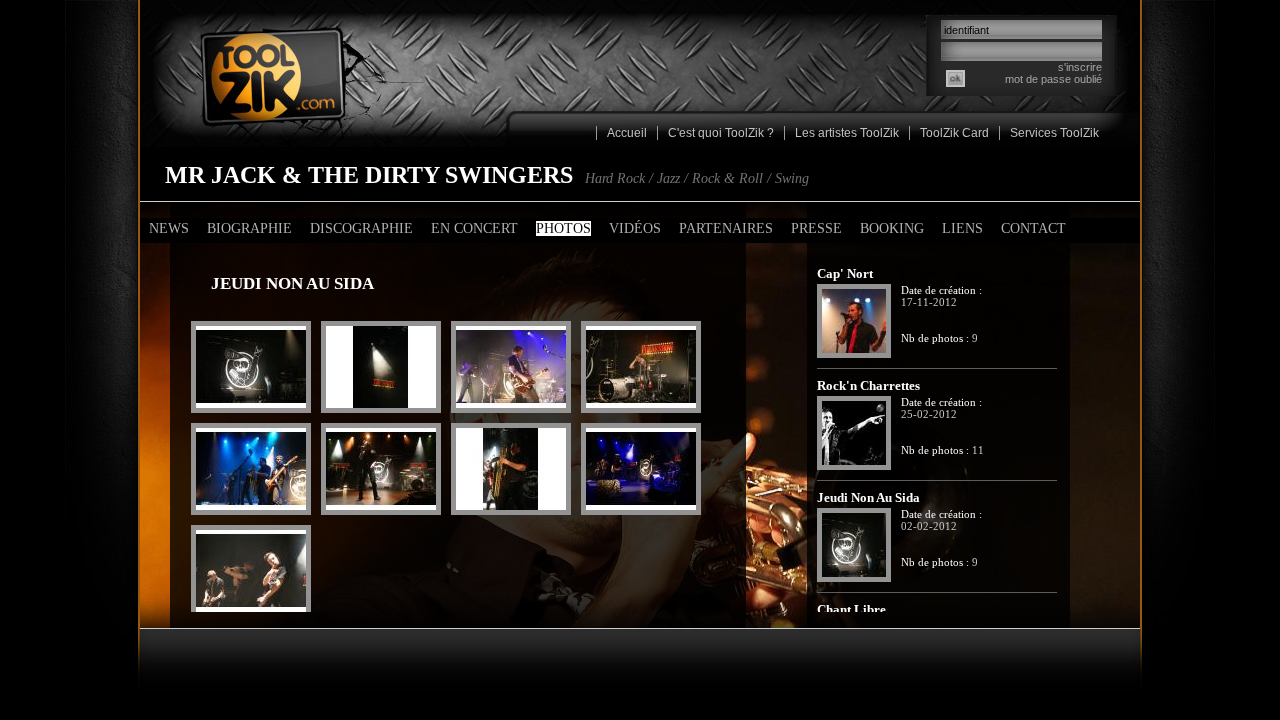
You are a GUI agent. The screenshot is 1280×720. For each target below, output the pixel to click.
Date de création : (941, 290)
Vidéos (635, 228)
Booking (892, 228)
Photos (563, 228)
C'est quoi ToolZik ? (721, 133)
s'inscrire (1080, 67)
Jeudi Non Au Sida (868, 498)
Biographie (249, 228)
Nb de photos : (935, 338)
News (169, 228)
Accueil (627, 133)
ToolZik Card (954, 133)
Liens (962, 228)
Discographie (361, 228)
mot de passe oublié (1053, 79)
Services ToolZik (1054, 133)
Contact (1033, 228)
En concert (474, 228)
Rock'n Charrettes (868, 386)
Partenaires (726, 228)
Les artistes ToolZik (847, 133)
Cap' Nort (845, 274)
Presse (816, 228)
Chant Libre (851, 610)
